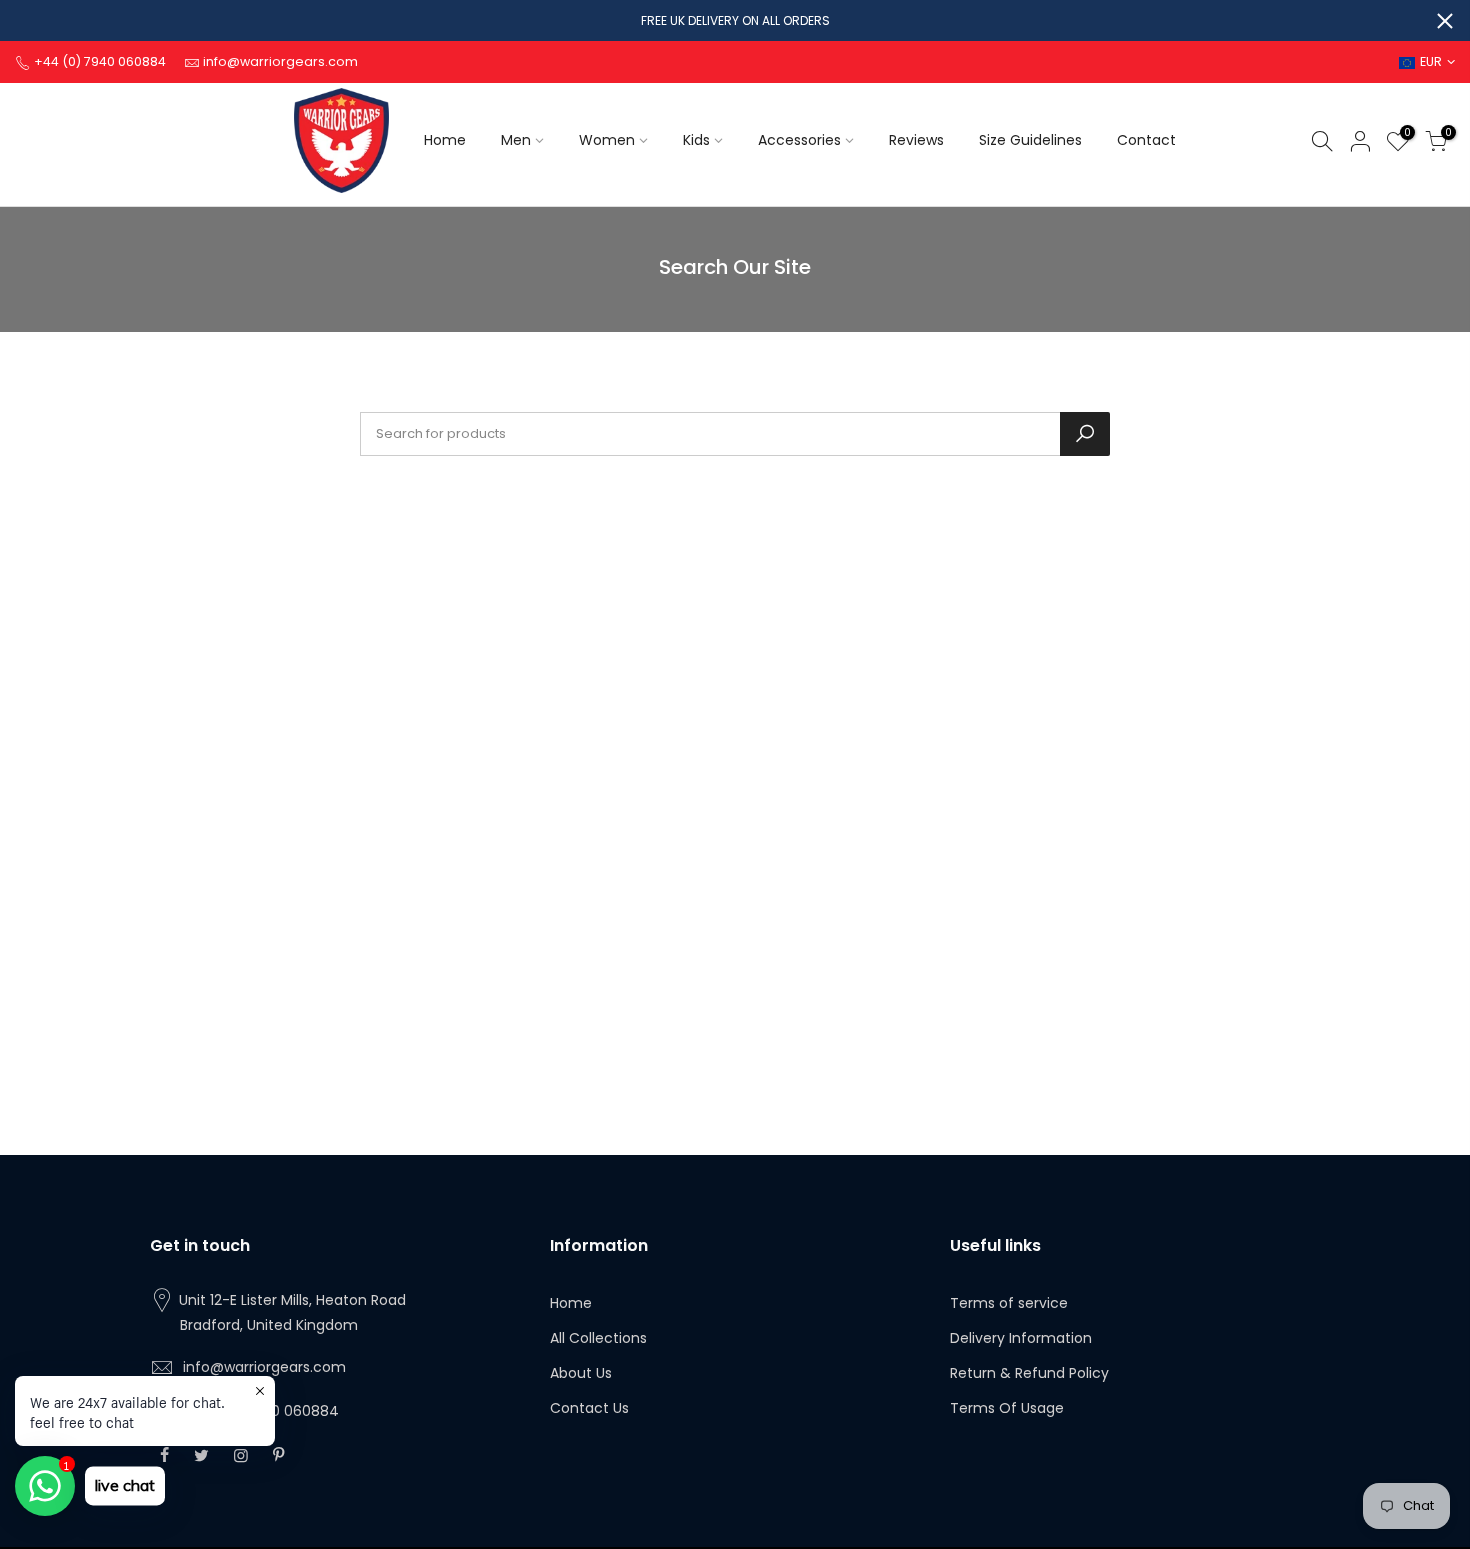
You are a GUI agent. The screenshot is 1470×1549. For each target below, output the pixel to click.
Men (516, 140)
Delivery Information (1021, 1338)
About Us (581, 1373)
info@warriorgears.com (264, 1367)
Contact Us (589, 1408)
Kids (696, 140)
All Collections (598, 1338)
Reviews (916, 140)
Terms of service (1009, 1303)
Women (607, 140)
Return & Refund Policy (1029, 1373)
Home (445, 140)
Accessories (799, 140)
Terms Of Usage (1007, 1408)
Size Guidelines (1030, 140)
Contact (1146, 140)
